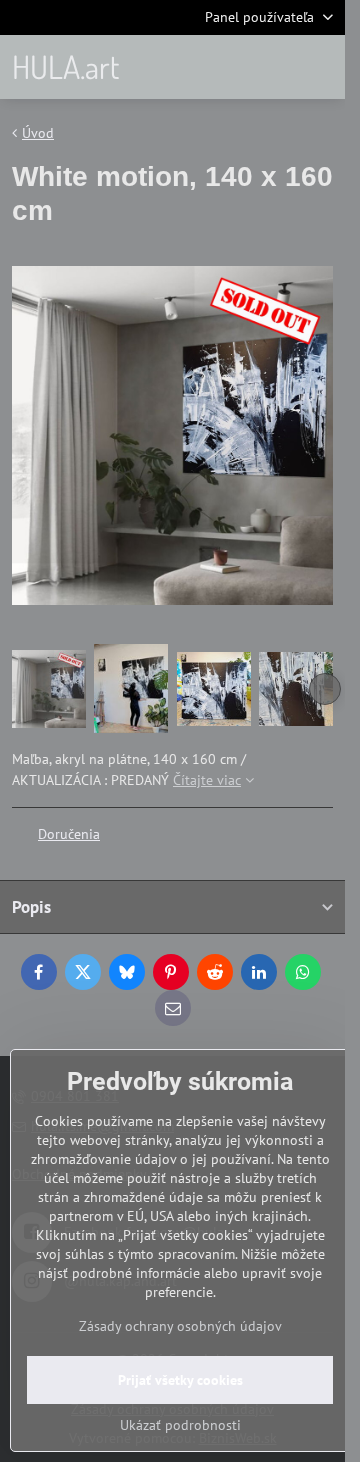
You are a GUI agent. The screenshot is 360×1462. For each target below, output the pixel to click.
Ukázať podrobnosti (180, 1425)
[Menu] (321, 67)
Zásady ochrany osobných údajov (180, 1326)
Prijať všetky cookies (180, 1380)
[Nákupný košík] (273, 67)
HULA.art (65, 67)
